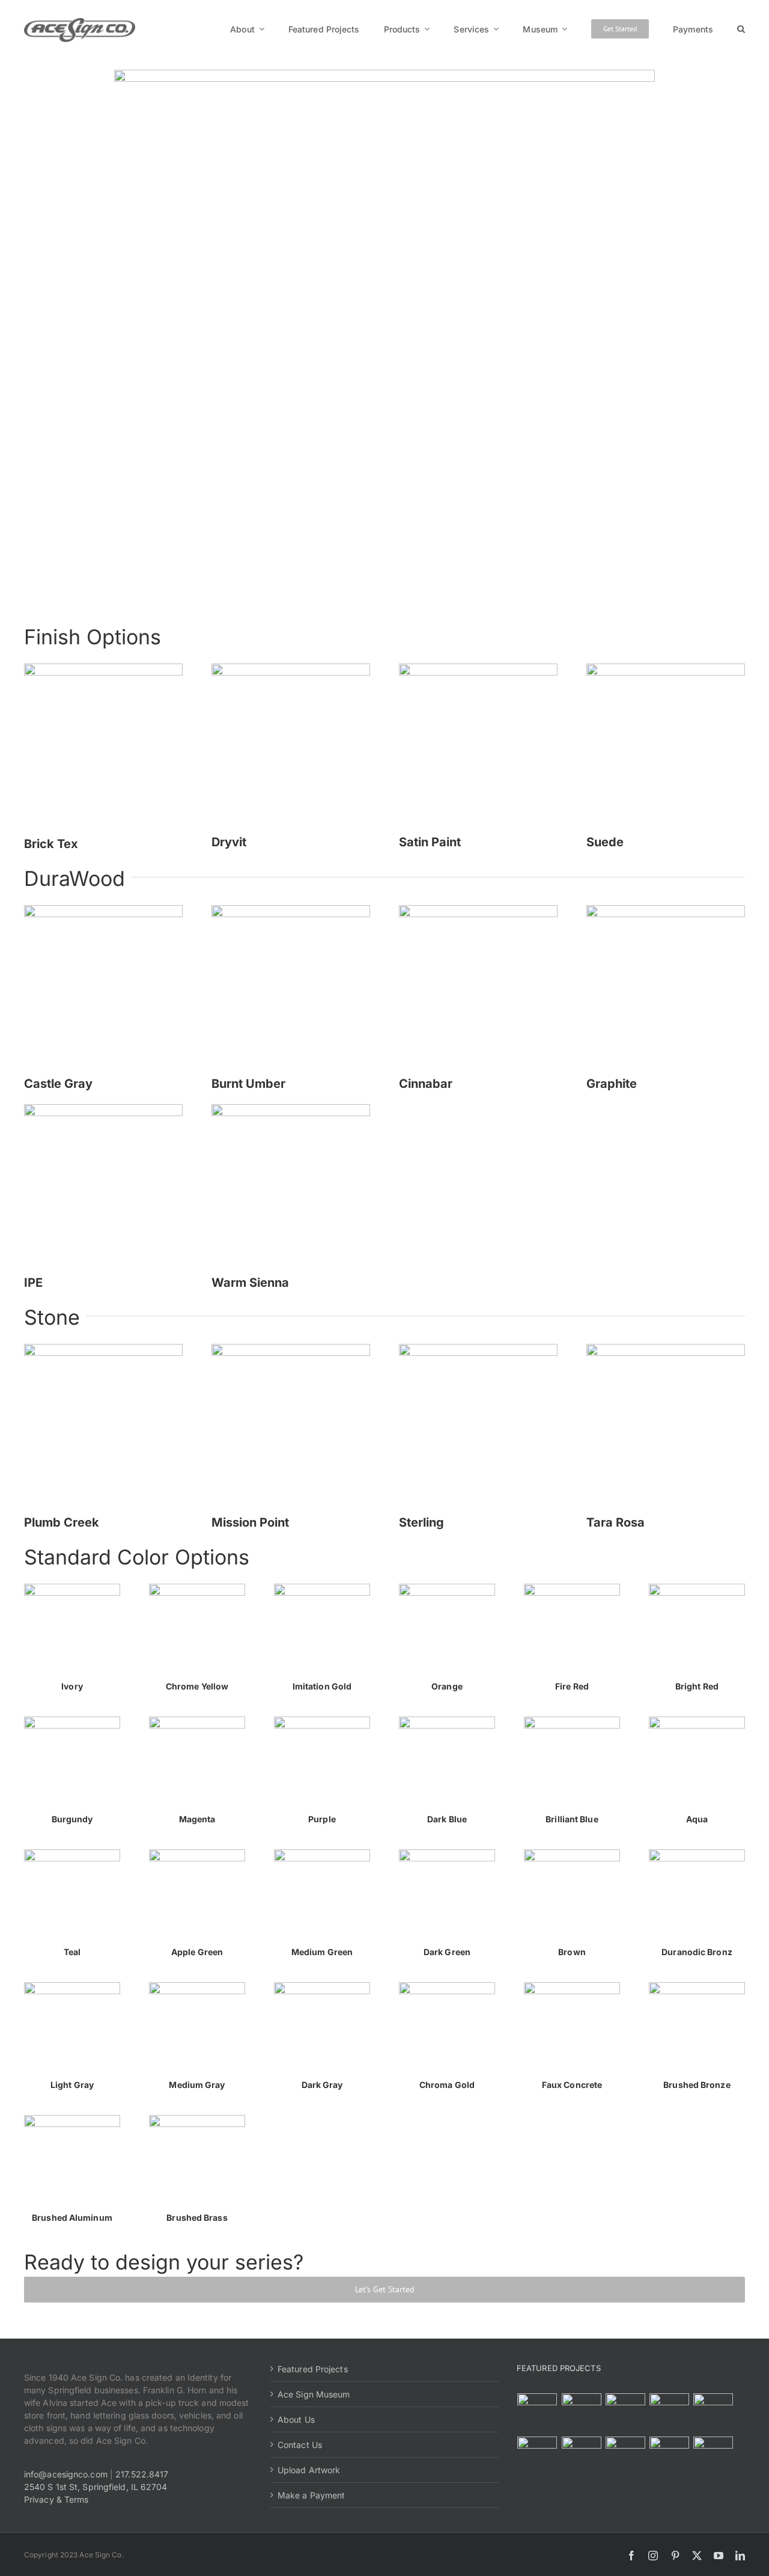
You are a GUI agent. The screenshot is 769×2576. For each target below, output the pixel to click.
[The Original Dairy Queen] (581, 2413)
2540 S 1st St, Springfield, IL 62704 (96, 2487)
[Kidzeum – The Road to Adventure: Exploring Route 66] (625, 2456)
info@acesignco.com (66, 2474)
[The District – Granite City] (669, 2413)
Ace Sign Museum (314, 2394)
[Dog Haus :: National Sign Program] (581, 2456)
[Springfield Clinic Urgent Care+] (669, 2456)
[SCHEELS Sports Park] (537, 2413)
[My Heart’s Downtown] (713, 2413)
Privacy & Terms (56, 2499)
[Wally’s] (625, 2413)
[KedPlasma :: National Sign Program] (537, 2456)
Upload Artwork (309, 2470)
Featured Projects (313, 2369)
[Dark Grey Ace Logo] (80, 22)
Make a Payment (311, 2495)
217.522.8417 (142, 2474)
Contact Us (300, 2445)
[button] (741, 29)
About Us (296, 2419)
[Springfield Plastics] (713, 2456)
